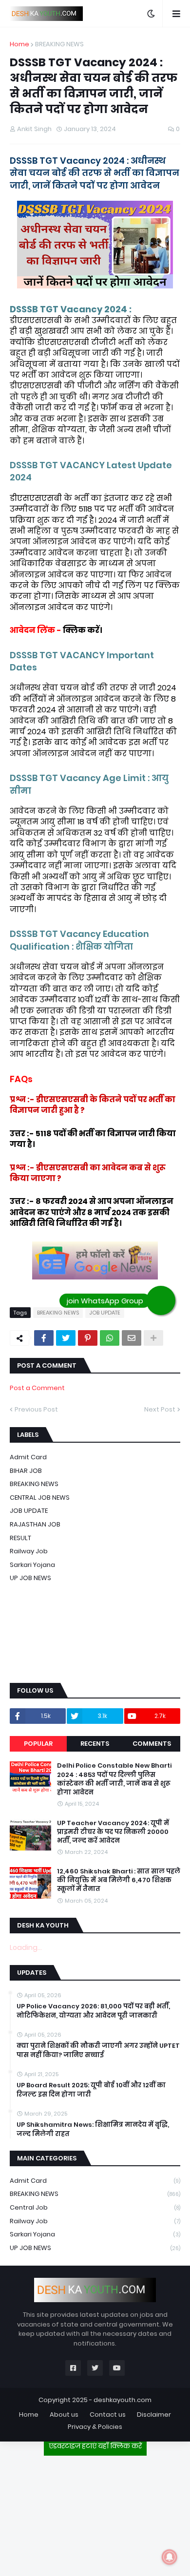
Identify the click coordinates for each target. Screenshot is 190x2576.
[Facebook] (44, 1338)
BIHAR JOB (26, 1471)
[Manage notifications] (170, 2557)
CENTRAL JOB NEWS (40, 1498)
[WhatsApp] (110, 1338)
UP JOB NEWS (30, 1578)
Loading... (26, 1947)
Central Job (95, 2207)
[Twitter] (66, 1338)
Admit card (28, 1457)
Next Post (160, 1409)
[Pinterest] (88, 1338)
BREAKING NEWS (59, 44)
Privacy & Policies (95, 2427)
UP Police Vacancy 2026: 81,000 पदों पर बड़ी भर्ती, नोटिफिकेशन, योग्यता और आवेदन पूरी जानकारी (93, 2011)
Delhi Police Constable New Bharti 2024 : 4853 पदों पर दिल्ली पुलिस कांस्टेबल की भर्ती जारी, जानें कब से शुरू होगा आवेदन (114, 1779)
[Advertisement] (95, 2512)
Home (19, 44)
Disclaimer (154, 2414)
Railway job (29, 1551)
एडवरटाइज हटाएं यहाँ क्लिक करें (95, 2446)
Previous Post (36, 1409)
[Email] (132, 1338)
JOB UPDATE (105, 1313)
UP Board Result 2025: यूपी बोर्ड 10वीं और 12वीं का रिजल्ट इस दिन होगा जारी (91, 2090)
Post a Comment (37, 1388)
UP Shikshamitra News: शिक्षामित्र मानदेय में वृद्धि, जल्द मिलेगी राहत (93, 2129)
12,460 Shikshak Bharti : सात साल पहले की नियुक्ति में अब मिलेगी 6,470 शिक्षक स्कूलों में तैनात (119, 1880)
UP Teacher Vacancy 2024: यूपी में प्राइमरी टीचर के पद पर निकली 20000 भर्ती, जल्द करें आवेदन (113, 1832)
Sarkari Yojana (32, 1565)
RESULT (20, 1538)
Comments (152, 1744)
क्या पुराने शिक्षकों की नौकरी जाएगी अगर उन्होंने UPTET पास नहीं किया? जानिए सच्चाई (98, 2050)
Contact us (108, 2414)
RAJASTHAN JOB (35, 1524)
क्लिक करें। (83, 630)
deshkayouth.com (123, 2400)
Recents (95, 1744)
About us (64, 2414)
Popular (38, 1744)
